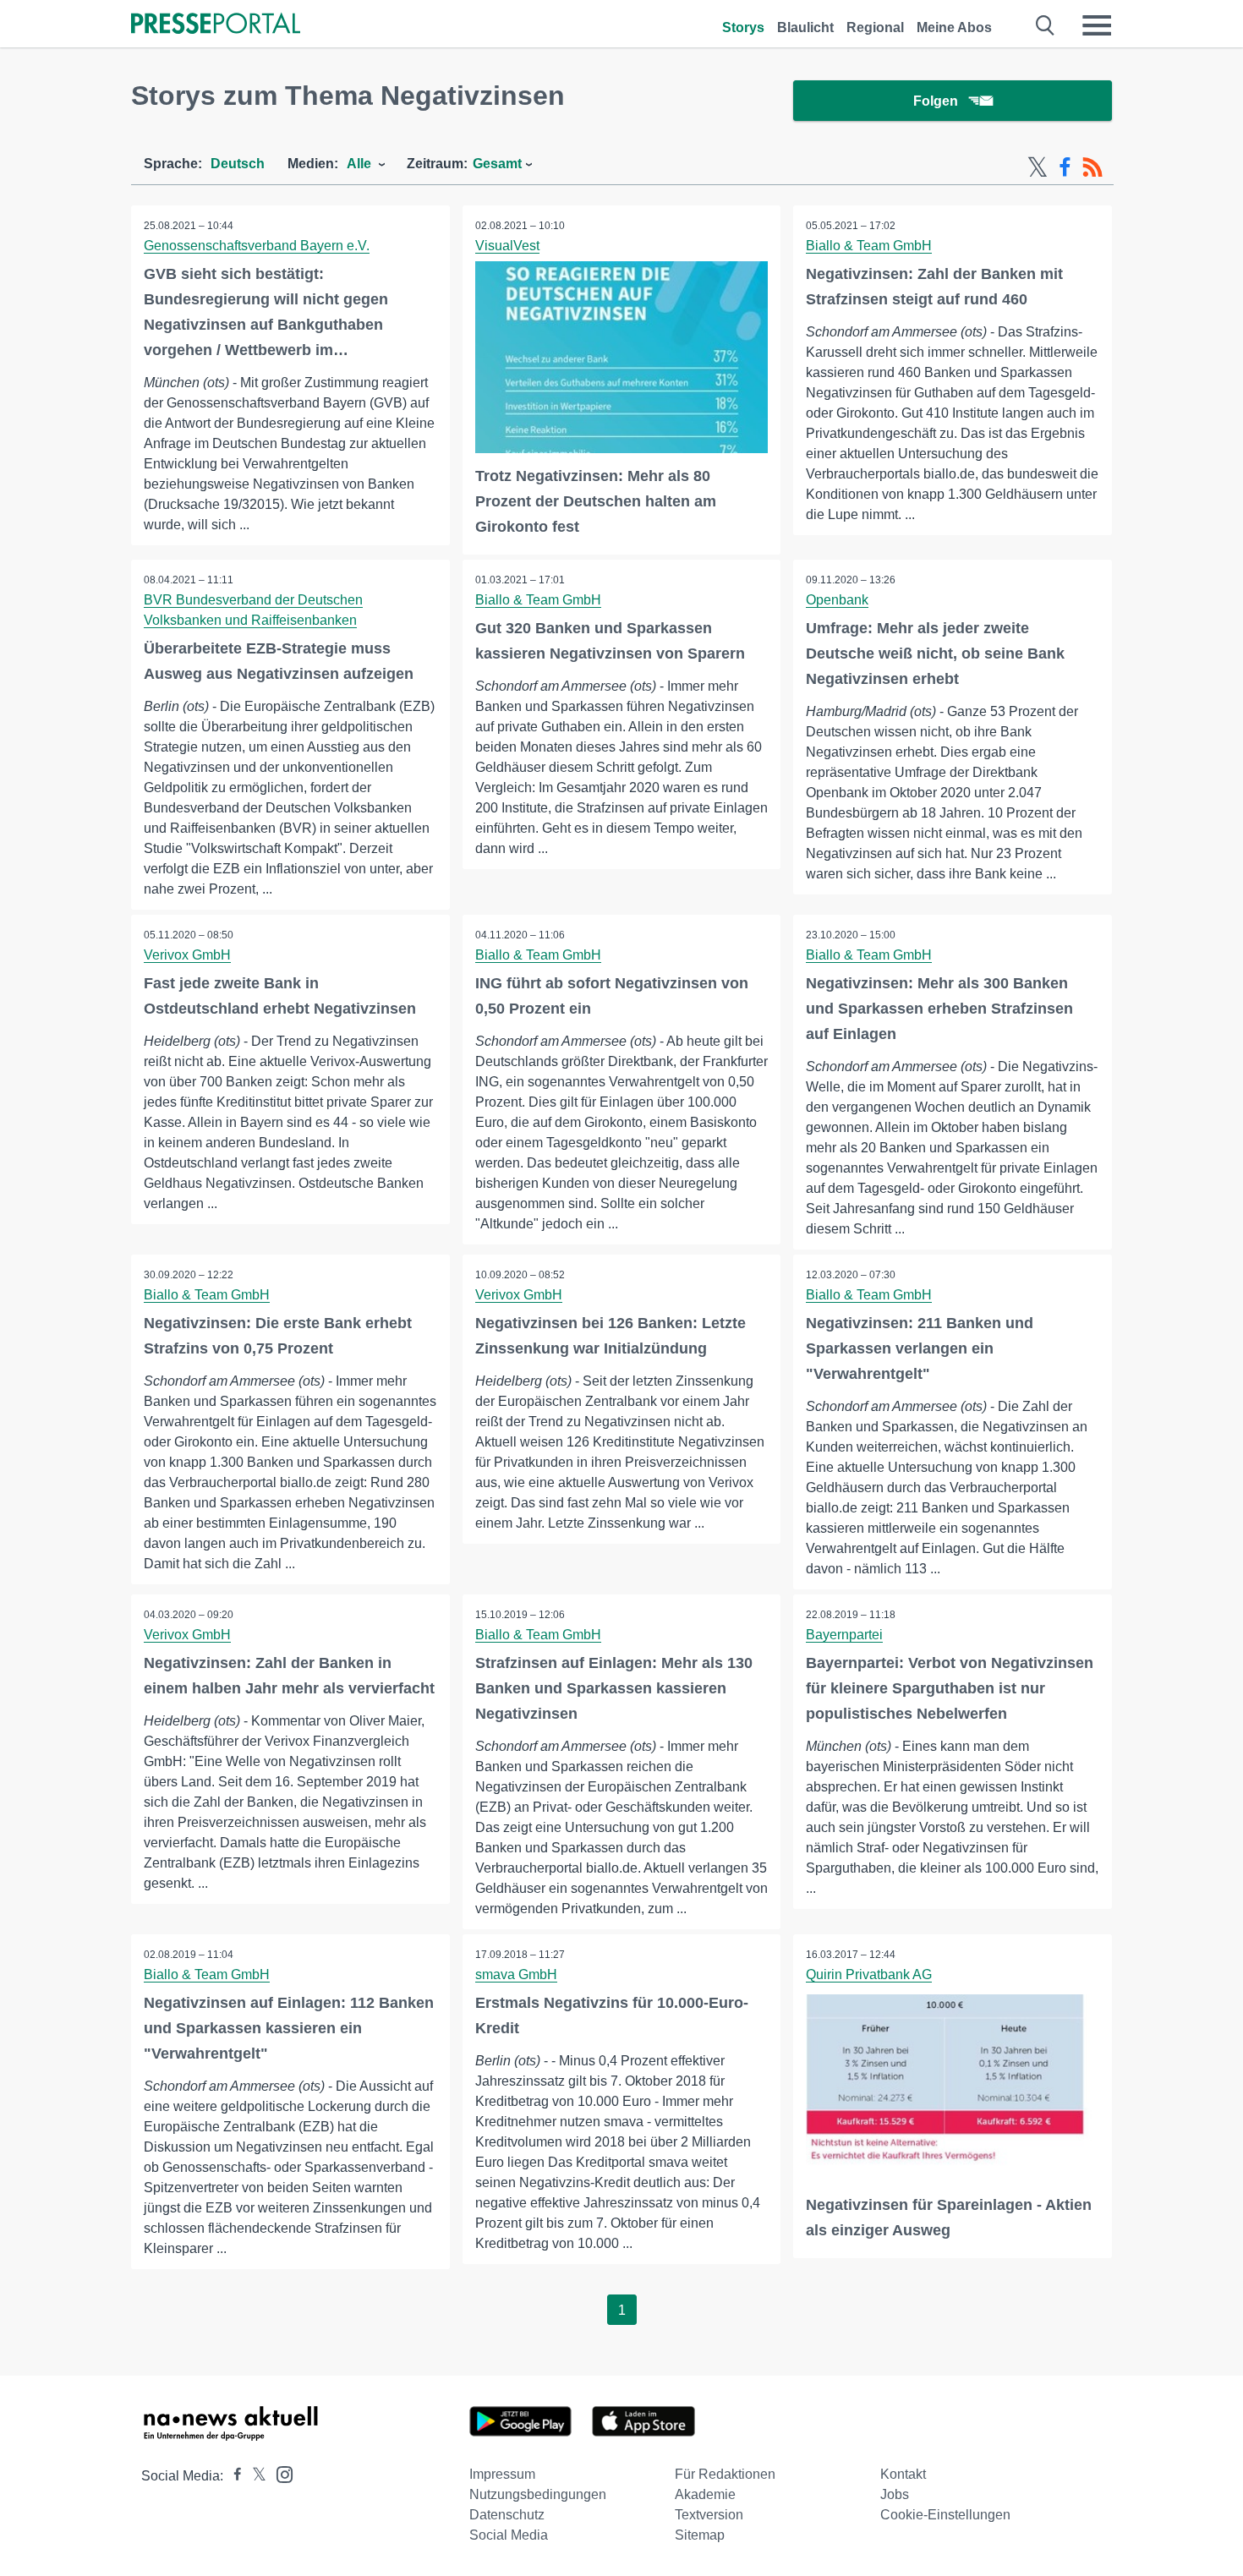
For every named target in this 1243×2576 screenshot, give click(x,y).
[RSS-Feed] (1092, 167)
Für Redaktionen (725, 2474)
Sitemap (700, 2535)
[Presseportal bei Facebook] (233, 2476)
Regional (875, 27)
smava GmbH (516, 1974)
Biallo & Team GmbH (869, 246)
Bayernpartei (844, 1635)
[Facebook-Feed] (1065, 167)
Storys (743, 27)
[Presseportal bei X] (254, 2476)
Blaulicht (805, 27)
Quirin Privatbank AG (869, 1974)
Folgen (936, 101)
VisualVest (507, 246)
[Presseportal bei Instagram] (279, 2473)
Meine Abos (954, 27)
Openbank (837, 600)
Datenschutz (507, 2515)
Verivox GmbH (187, 955)
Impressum (502, 2474)
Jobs (895, 2494)
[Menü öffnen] (1097, 25)
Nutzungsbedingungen (538, 2494)
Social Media (509, 2535)
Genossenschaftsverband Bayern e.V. (257, 246)
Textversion (709, 2515)
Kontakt (903, 2474)
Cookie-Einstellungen (945, 2515)
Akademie (705, 2494)
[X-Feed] (1038, 167)
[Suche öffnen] (1046, 25)
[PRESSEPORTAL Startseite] (216, 25)
